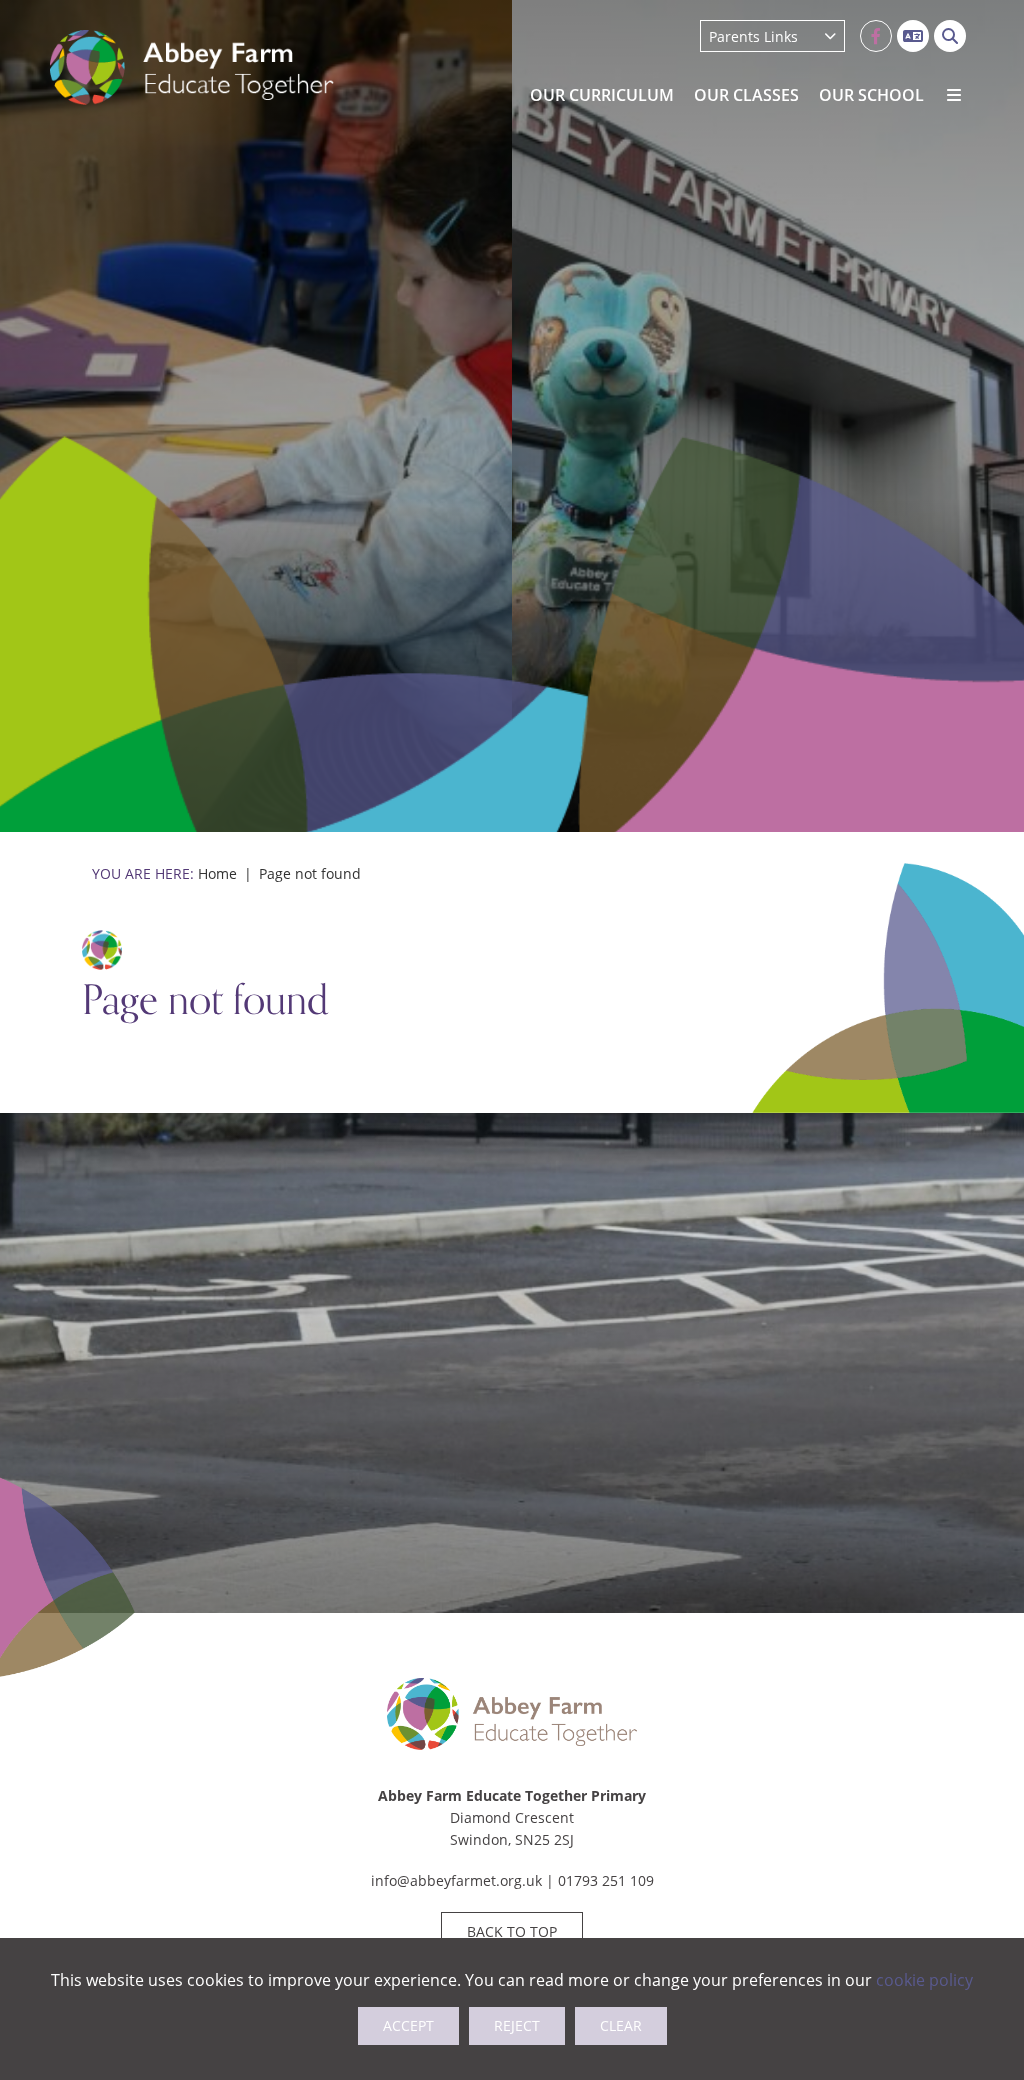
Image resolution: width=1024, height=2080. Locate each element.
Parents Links (753, 36)
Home (217, 873)
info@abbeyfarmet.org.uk (456, 1880)
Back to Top (512, 1931)
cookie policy (924, 1980)
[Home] (192, 67)
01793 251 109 (606, 1880)
